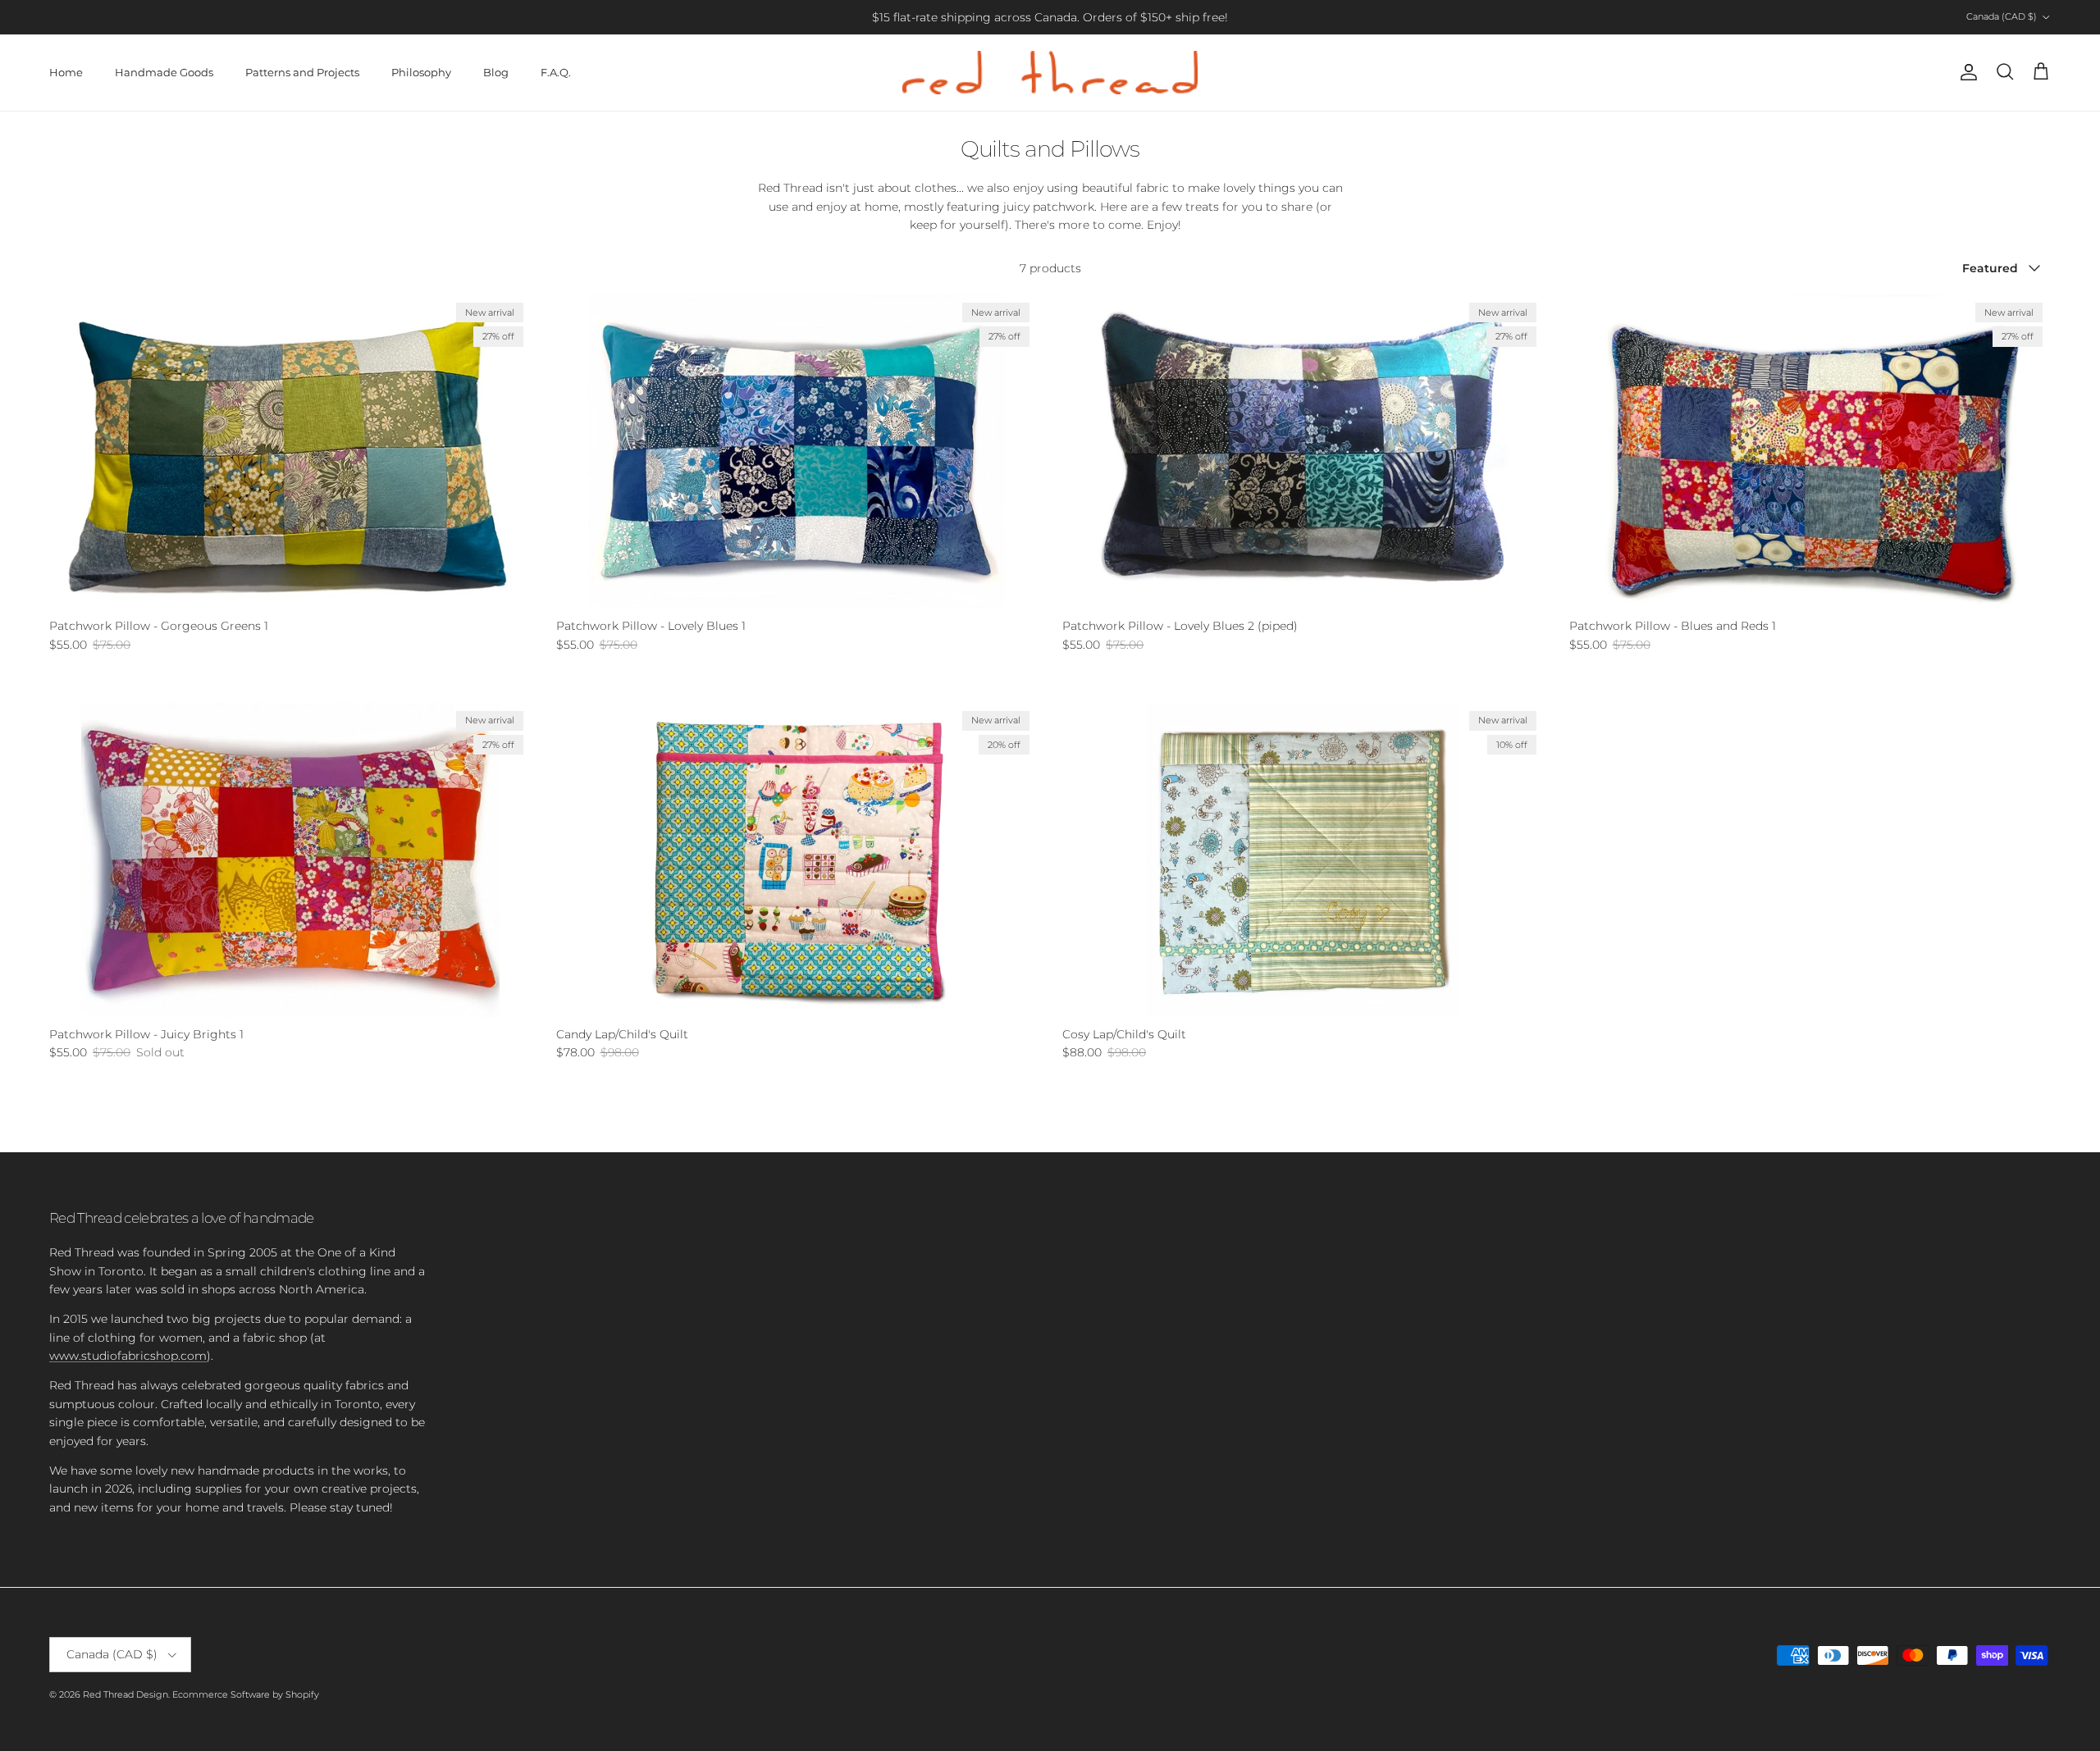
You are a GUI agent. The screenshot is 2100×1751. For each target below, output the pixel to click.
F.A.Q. (556, 72)
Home (66, 72)
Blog (496, 72)
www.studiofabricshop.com (128, 1356)
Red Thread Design (126, 1694)
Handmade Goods (164, 72)
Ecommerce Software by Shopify (246, 1694)
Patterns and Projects (302, 72)
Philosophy (421, 72)
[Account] (1965, 72)
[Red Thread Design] (1050, 73)
